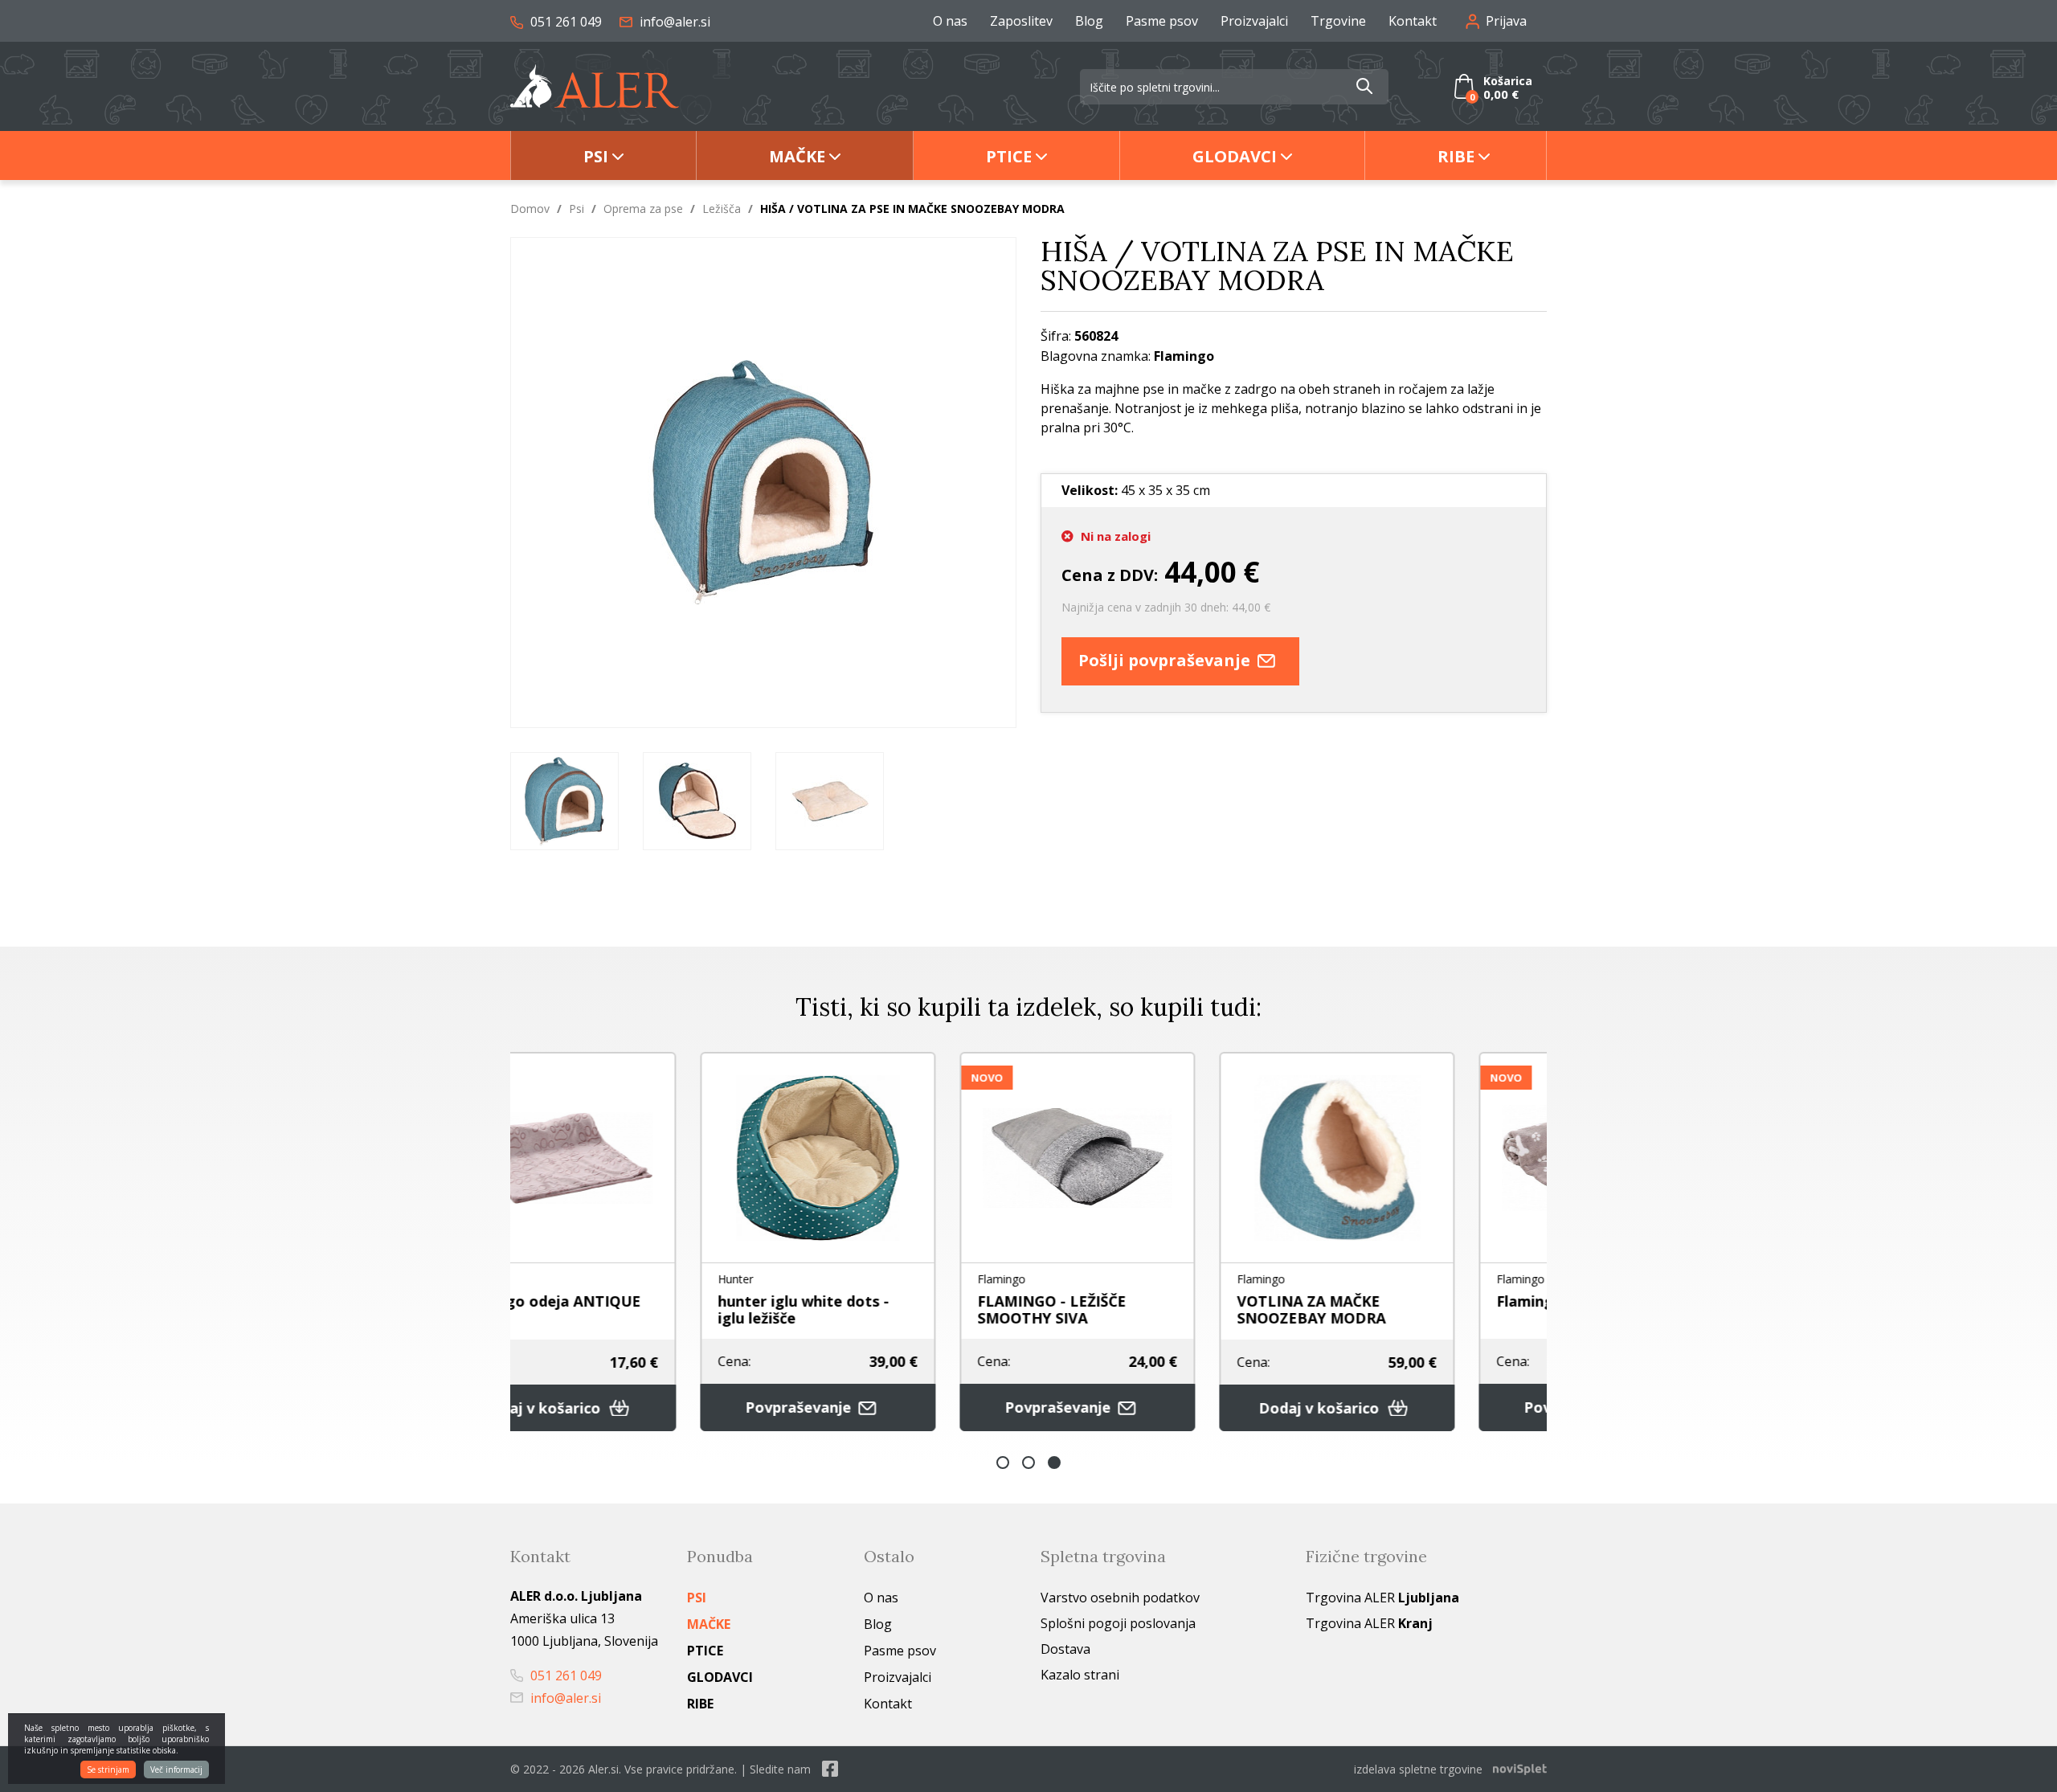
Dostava (1065, 1649)
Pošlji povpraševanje (1166, 660)
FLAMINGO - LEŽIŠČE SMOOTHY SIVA (874, 1309)
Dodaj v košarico (1143, 1408)
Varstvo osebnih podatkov (1120, 1598)
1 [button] (1003, 1463)
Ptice (1009, 156)
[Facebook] (830, 1769)
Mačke (797, 156)
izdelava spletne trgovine (1418, 1769)
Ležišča (722, 209)
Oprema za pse (643, 209)
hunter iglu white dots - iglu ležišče (626, 1309)
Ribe (1456, 156)
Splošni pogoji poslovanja (1118, 1623)
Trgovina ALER (1382, 1598)
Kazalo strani (1080, 1675)
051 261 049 (564, 22)
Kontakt (1413, 21)
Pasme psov (1162, 21)
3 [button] (1054, 1463)
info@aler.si (673, 22)
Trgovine (1338, 21)
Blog (1089, 21)
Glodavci (1235, 156)
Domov (530, 209)
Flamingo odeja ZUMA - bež (1417, 1301)
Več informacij (176, 1769)
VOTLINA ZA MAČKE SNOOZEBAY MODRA (1133, 1309)
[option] (564, 801)
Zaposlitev (1021, 21)
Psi (596, 156)
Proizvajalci (1254, 21)
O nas (950, 21)
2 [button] (1028, 1463)
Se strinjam (108, 1769)
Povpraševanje (622, 1407)
